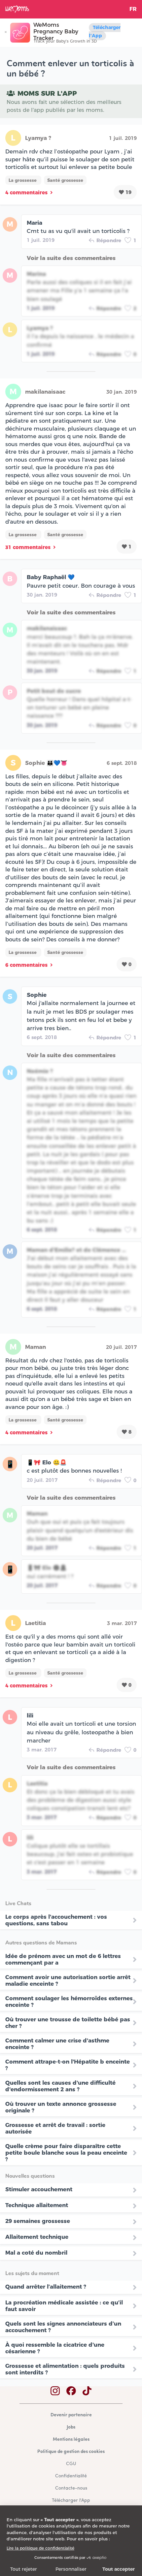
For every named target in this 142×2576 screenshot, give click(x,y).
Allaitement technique (37, 2237)
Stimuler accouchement (39, 2189)
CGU (71, 2464)
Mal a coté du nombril (36, 2253)
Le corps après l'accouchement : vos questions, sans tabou (56, 1920)
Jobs (71, 2427)
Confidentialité (71, 2476)
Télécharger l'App (105, 32)
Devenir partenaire (71, 2415)
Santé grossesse (65, 180)
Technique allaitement (37, 2205)
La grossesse (23, 180)
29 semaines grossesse (38, 2221)
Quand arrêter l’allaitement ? (46, 2287)
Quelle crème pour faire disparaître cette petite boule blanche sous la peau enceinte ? (66, 2153)
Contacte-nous (71, 2488)
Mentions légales (71, 2440)
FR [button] (133, 9)
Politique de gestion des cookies (71, 2452)
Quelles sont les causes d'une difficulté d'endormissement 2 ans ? (60, 2086)
